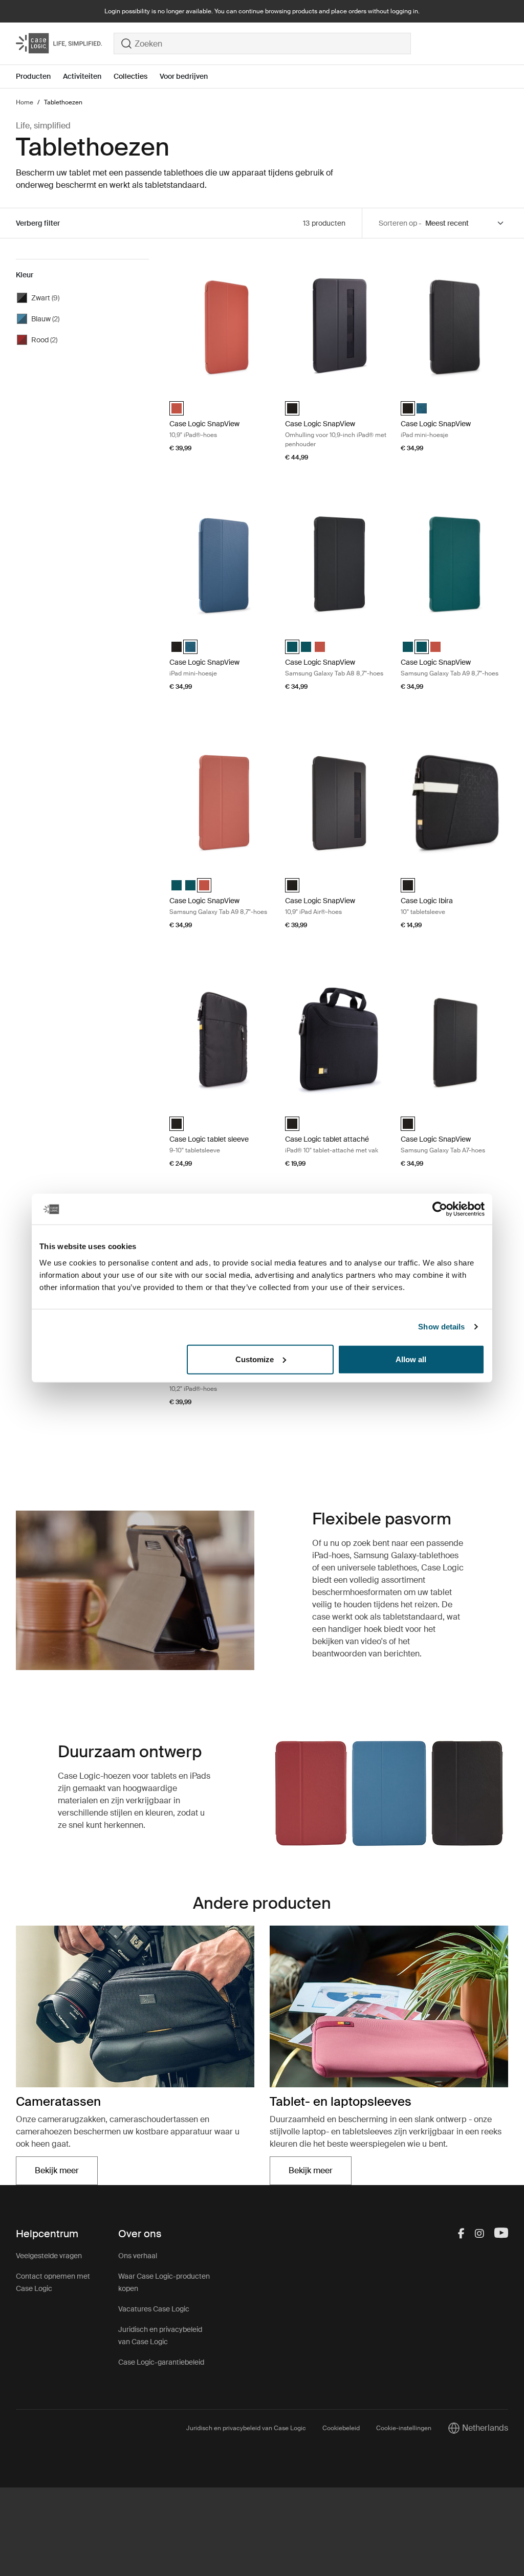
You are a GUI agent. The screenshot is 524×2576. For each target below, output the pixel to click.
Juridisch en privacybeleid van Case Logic (246, 2428)
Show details (441, 1327)
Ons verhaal (138, 2256)
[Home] (65, 43)
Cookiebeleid (341, 2428)
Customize (255, 1359)
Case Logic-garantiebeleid (161, 2362)
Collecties (130, 76)
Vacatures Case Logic (154, 2309)
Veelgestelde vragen (49, 2256)
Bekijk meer (66, 2174)
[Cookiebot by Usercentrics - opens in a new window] (440, 1209)
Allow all (411, 1359)
